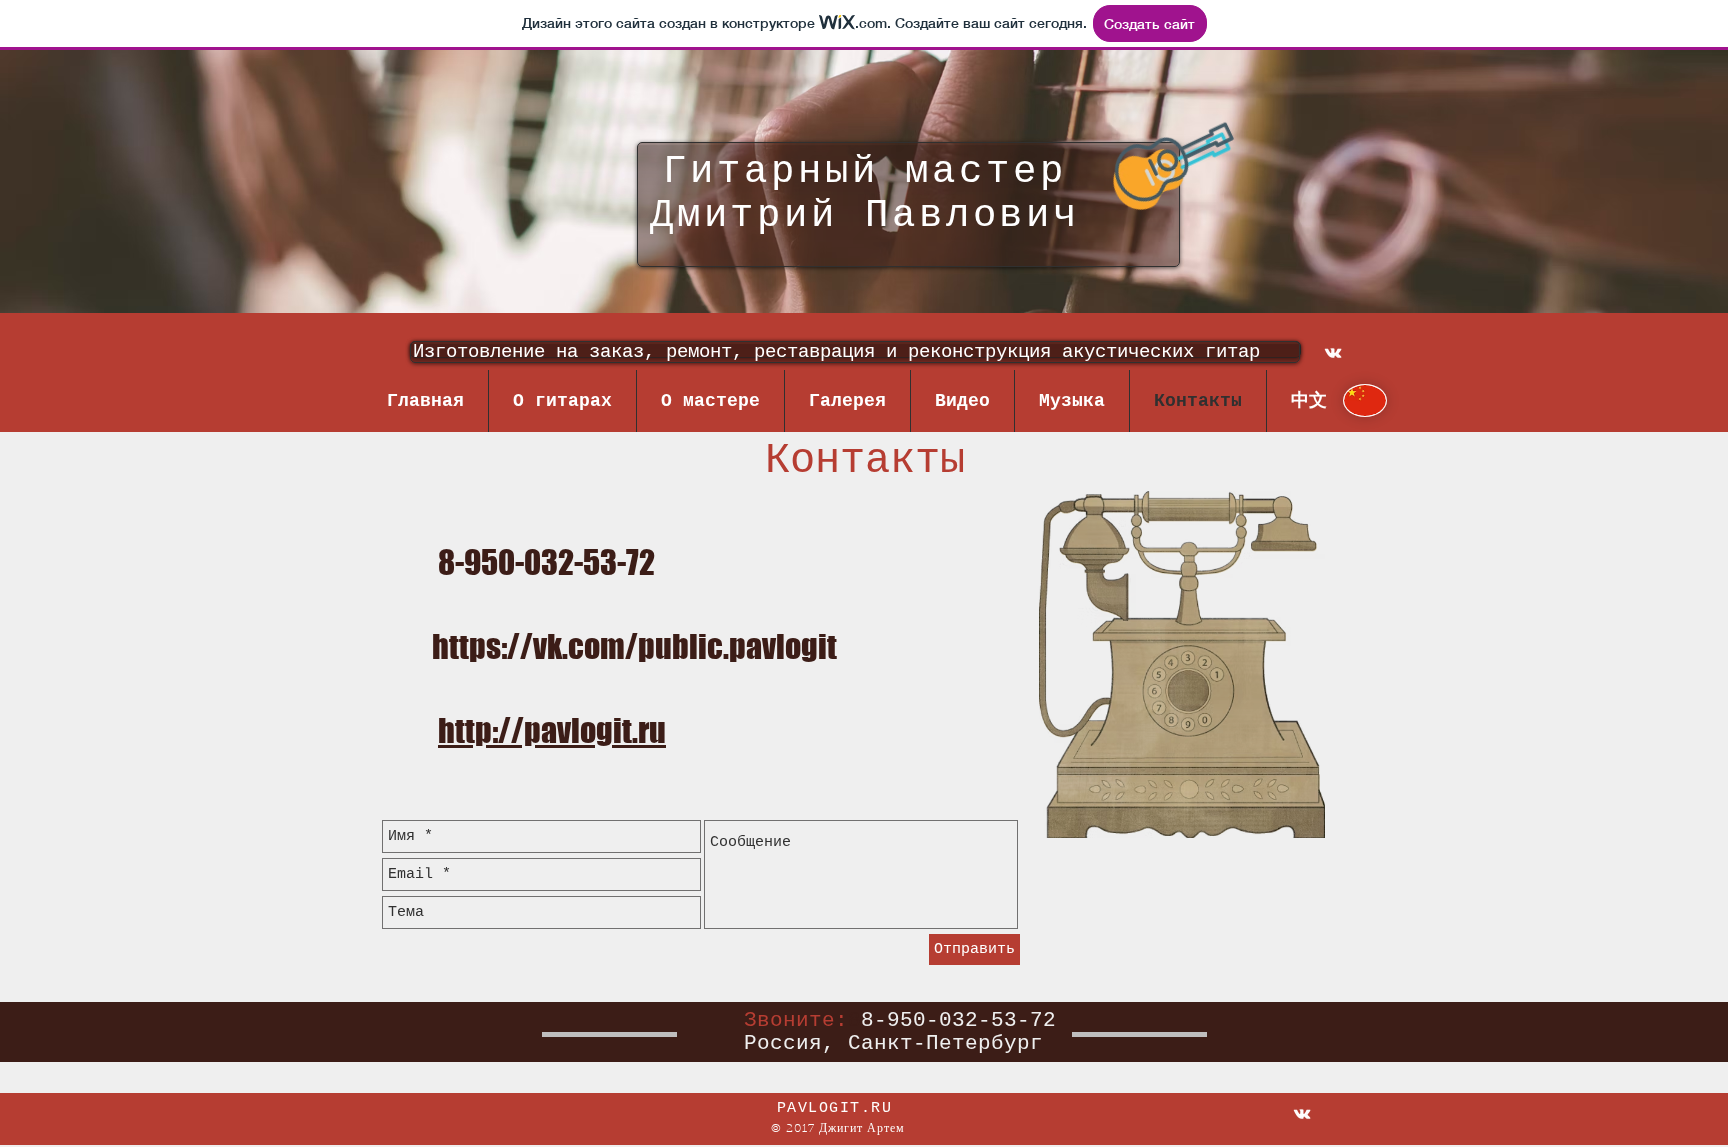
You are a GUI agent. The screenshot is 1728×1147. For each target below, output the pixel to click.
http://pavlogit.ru (552, 730)
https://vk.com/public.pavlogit (634, 646)
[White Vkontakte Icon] (1333, 353)
